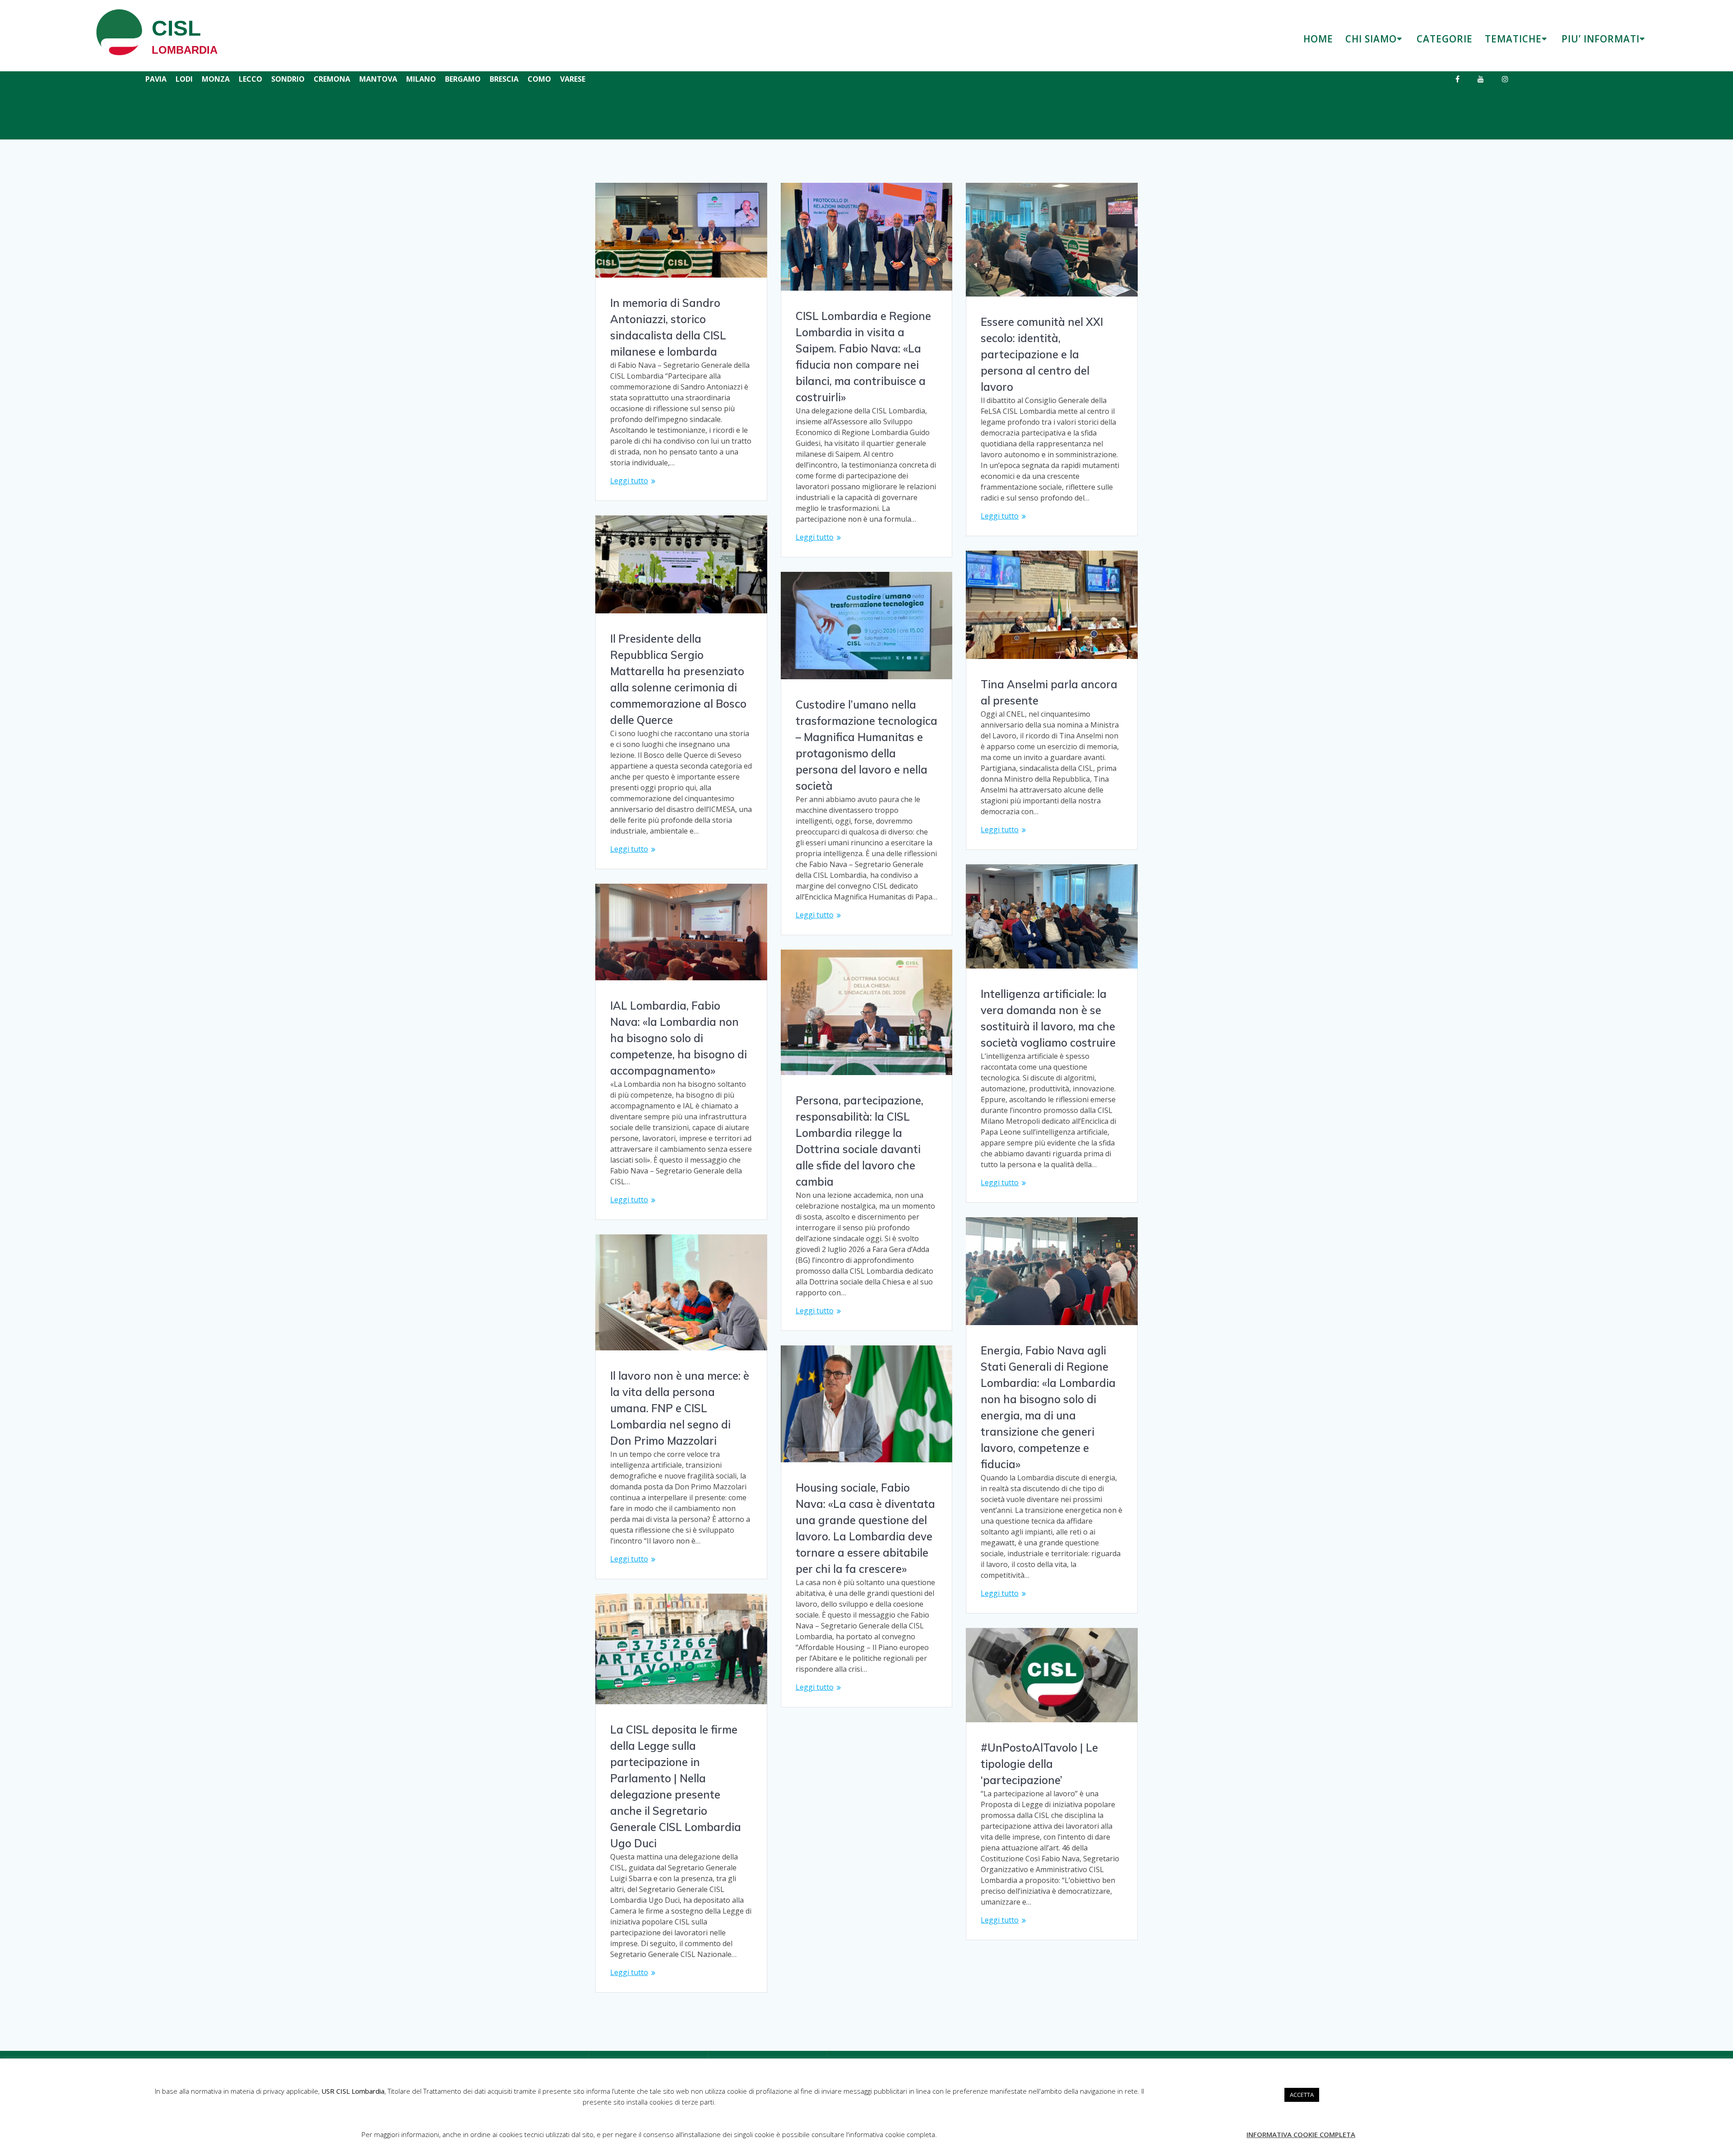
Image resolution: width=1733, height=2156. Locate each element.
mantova (378, 79)
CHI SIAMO (1371, 39)
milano (421, 79)
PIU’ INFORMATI (1601, 39)
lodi (184, 79)
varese (573, 79)
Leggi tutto (629, 481)
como (539, 79)
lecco (250, 79)
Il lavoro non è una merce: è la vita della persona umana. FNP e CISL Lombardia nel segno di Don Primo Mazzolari (680, 1408)
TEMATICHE (1513, 39)
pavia (156, 79)
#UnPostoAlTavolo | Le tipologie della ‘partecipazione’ (1039, 1764)
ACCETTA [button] (1302, 2095)
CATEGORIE (1445, 39)
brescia (504, 79)
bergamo (463, 79)
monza (216, 79)
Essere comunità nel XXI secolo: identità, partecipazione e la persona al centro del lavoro (1042, 354)
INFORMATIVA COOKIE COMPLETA (1301, 2134)
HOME (1318, 39)
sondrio (288, 79)
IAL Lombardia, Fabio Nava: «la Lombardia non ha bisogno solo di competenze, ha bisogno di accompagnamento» (679, 1038)
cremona (332, 79)
